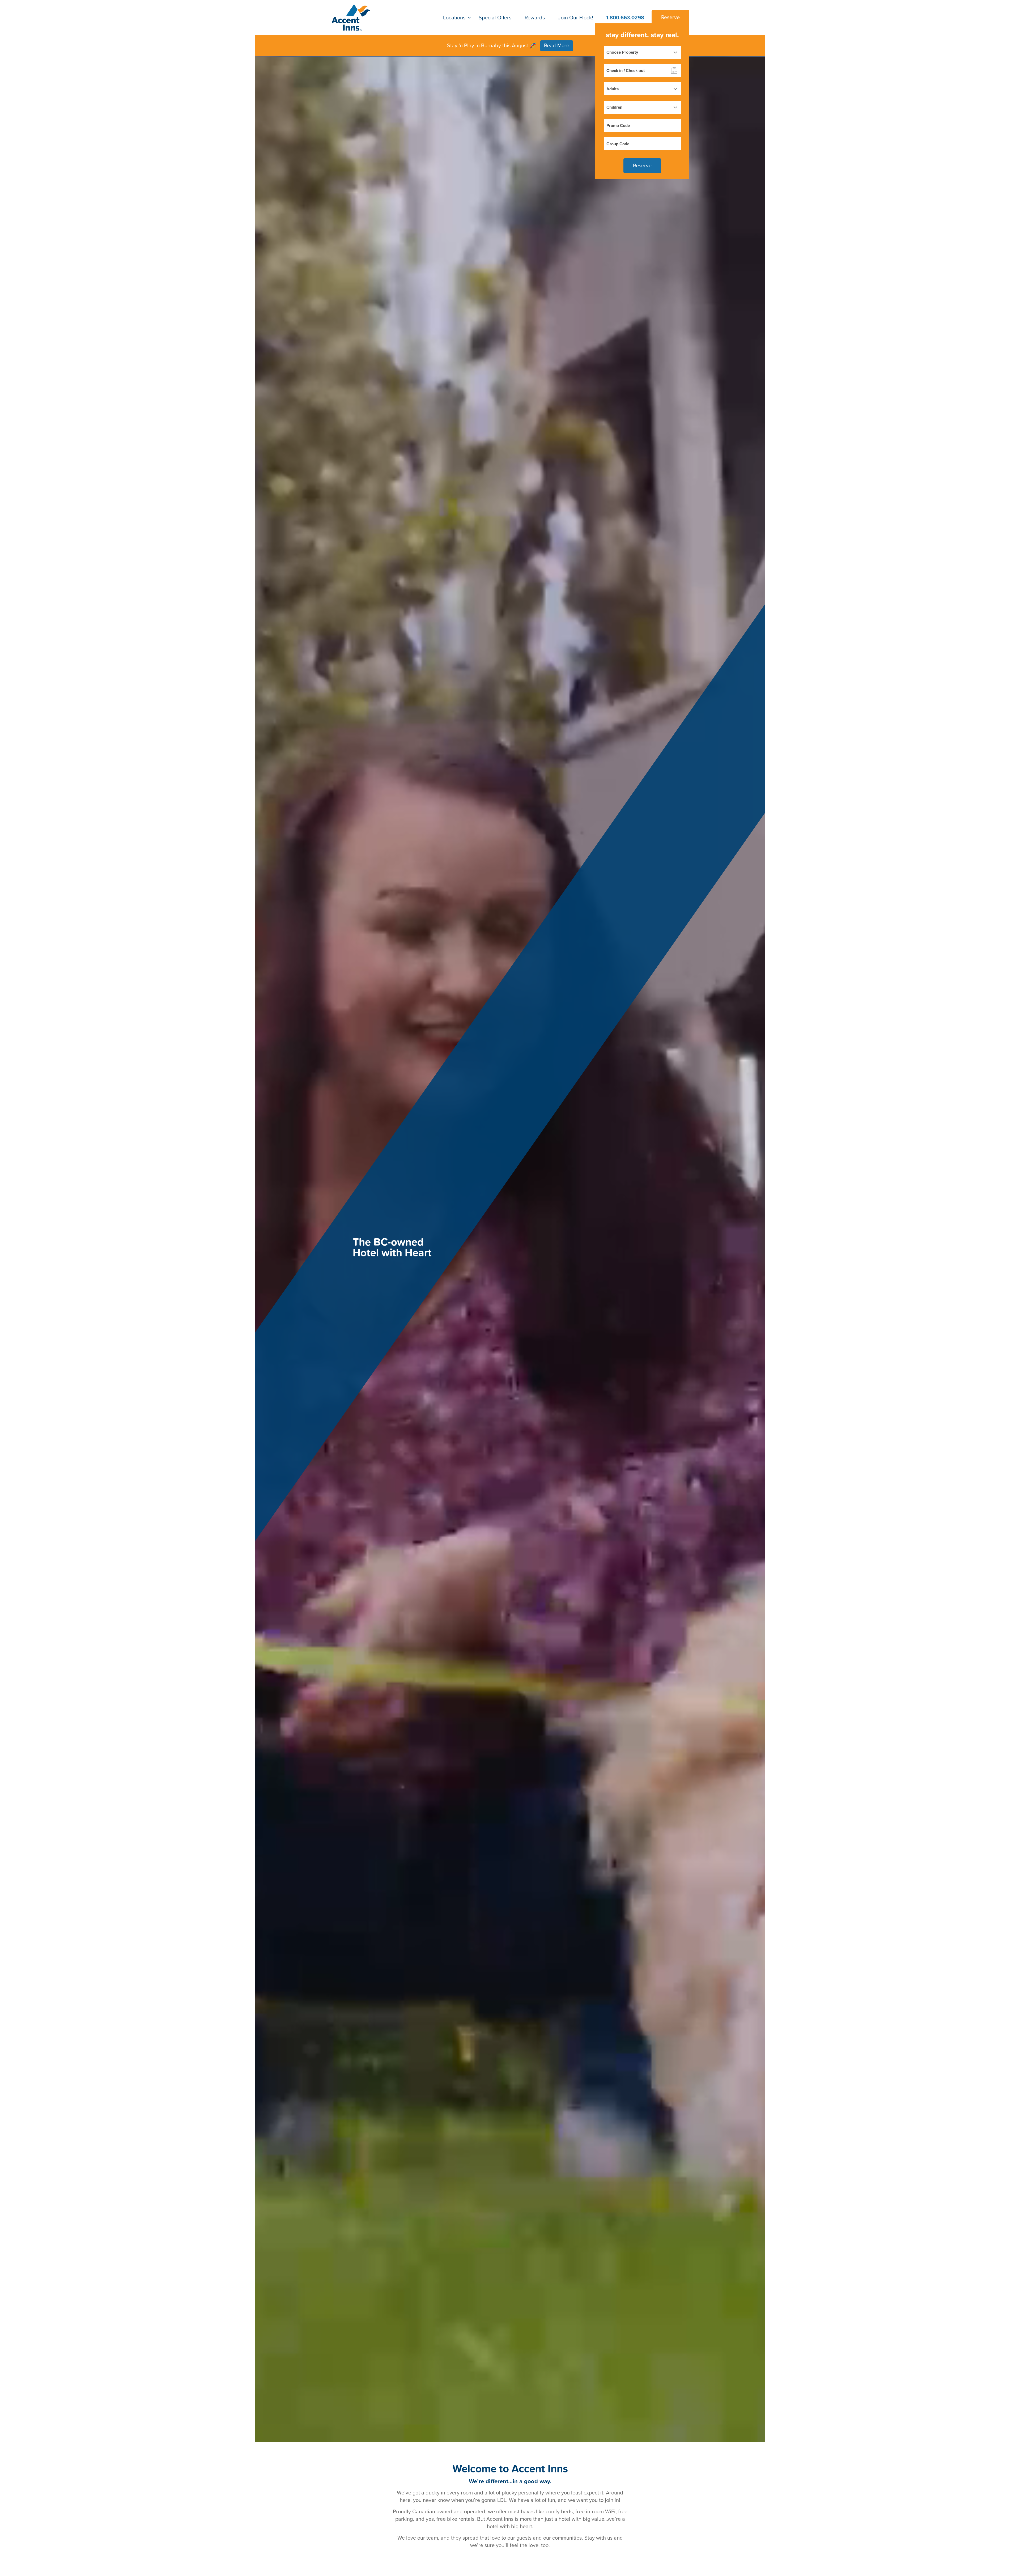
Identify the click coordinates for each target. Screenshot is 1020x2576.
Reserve (670, 18)
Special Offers (495, 18)
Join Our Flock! (576, 18)
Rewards (535, 18)
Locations (454, 18)
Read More (557, 46)
